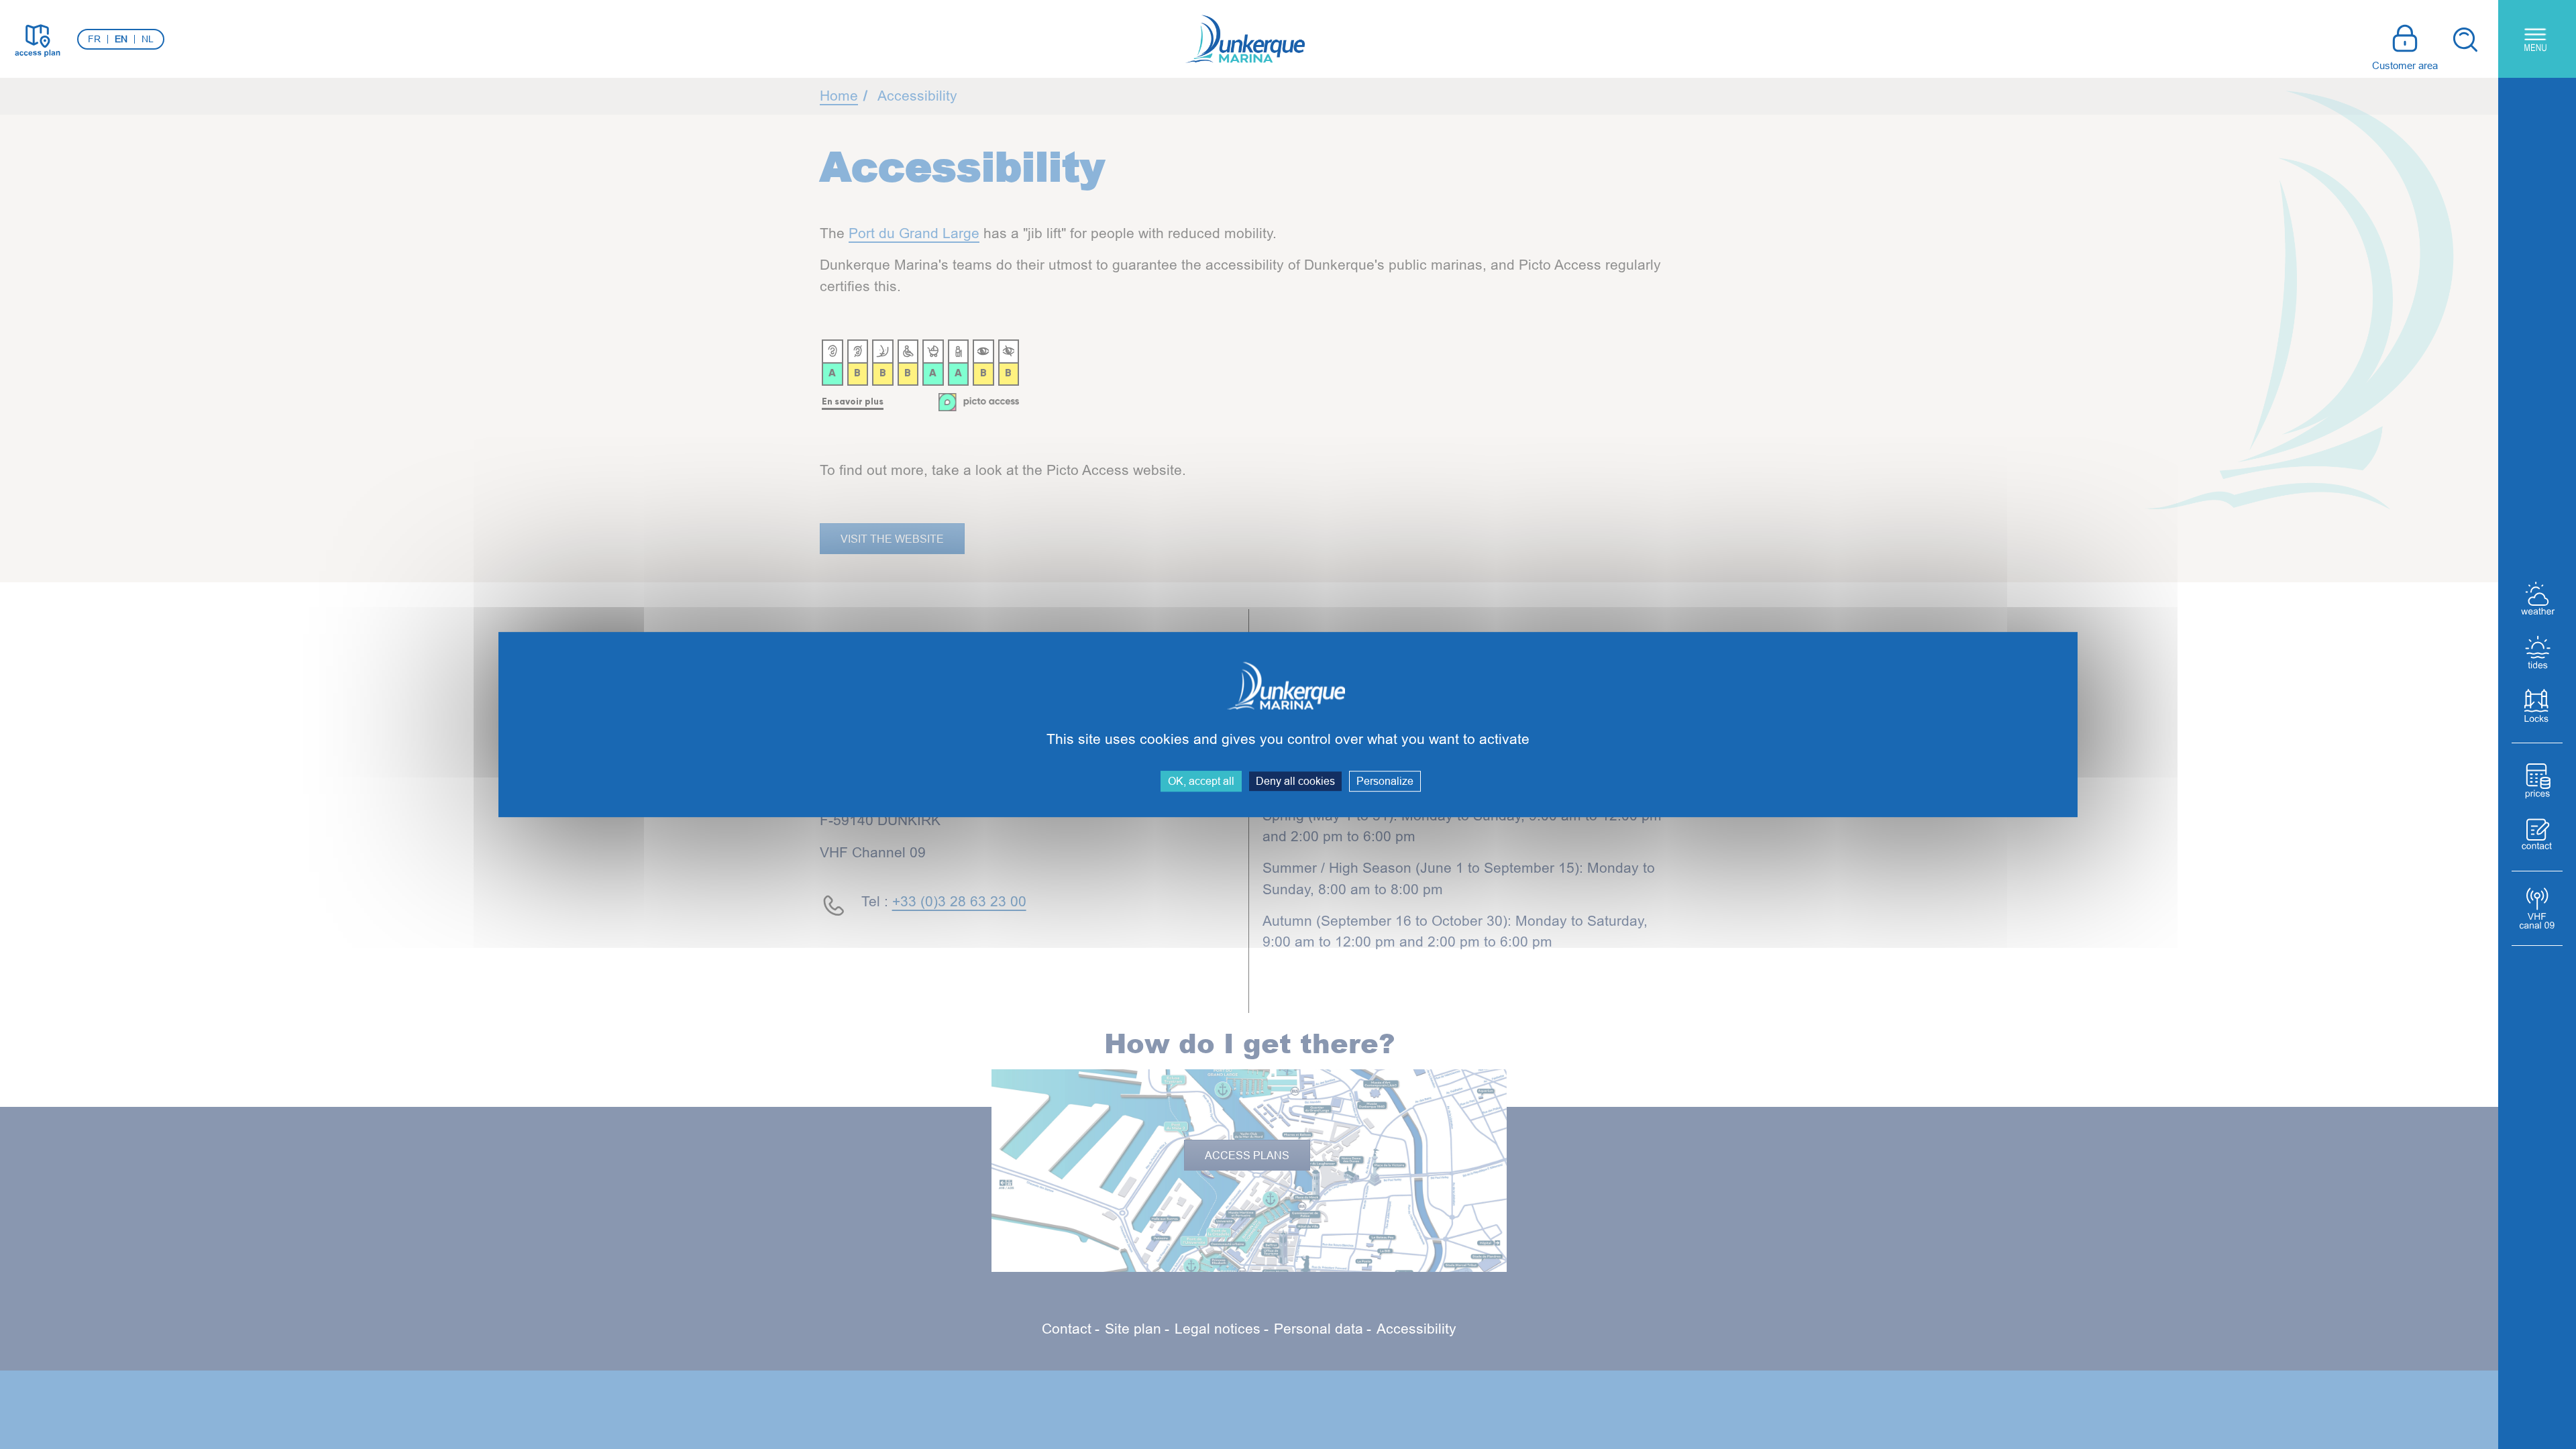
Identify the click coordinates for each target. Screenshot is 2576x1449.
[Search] (2465, 39)
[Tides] (2537, 652)
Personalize (1385, 781)
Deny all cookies (1295, 781)
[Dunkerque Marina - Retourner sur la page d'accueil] (1245, 39)
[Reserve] (2537, 834)
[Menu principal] (2537, 39)
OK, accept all (1201, 781)
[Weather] (2537, 598)
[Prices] (2537, 780)
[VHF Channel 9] (2537, 908)
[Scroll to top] (2468, 1415)
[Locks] (2537, 706)
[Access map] (37, 39)
